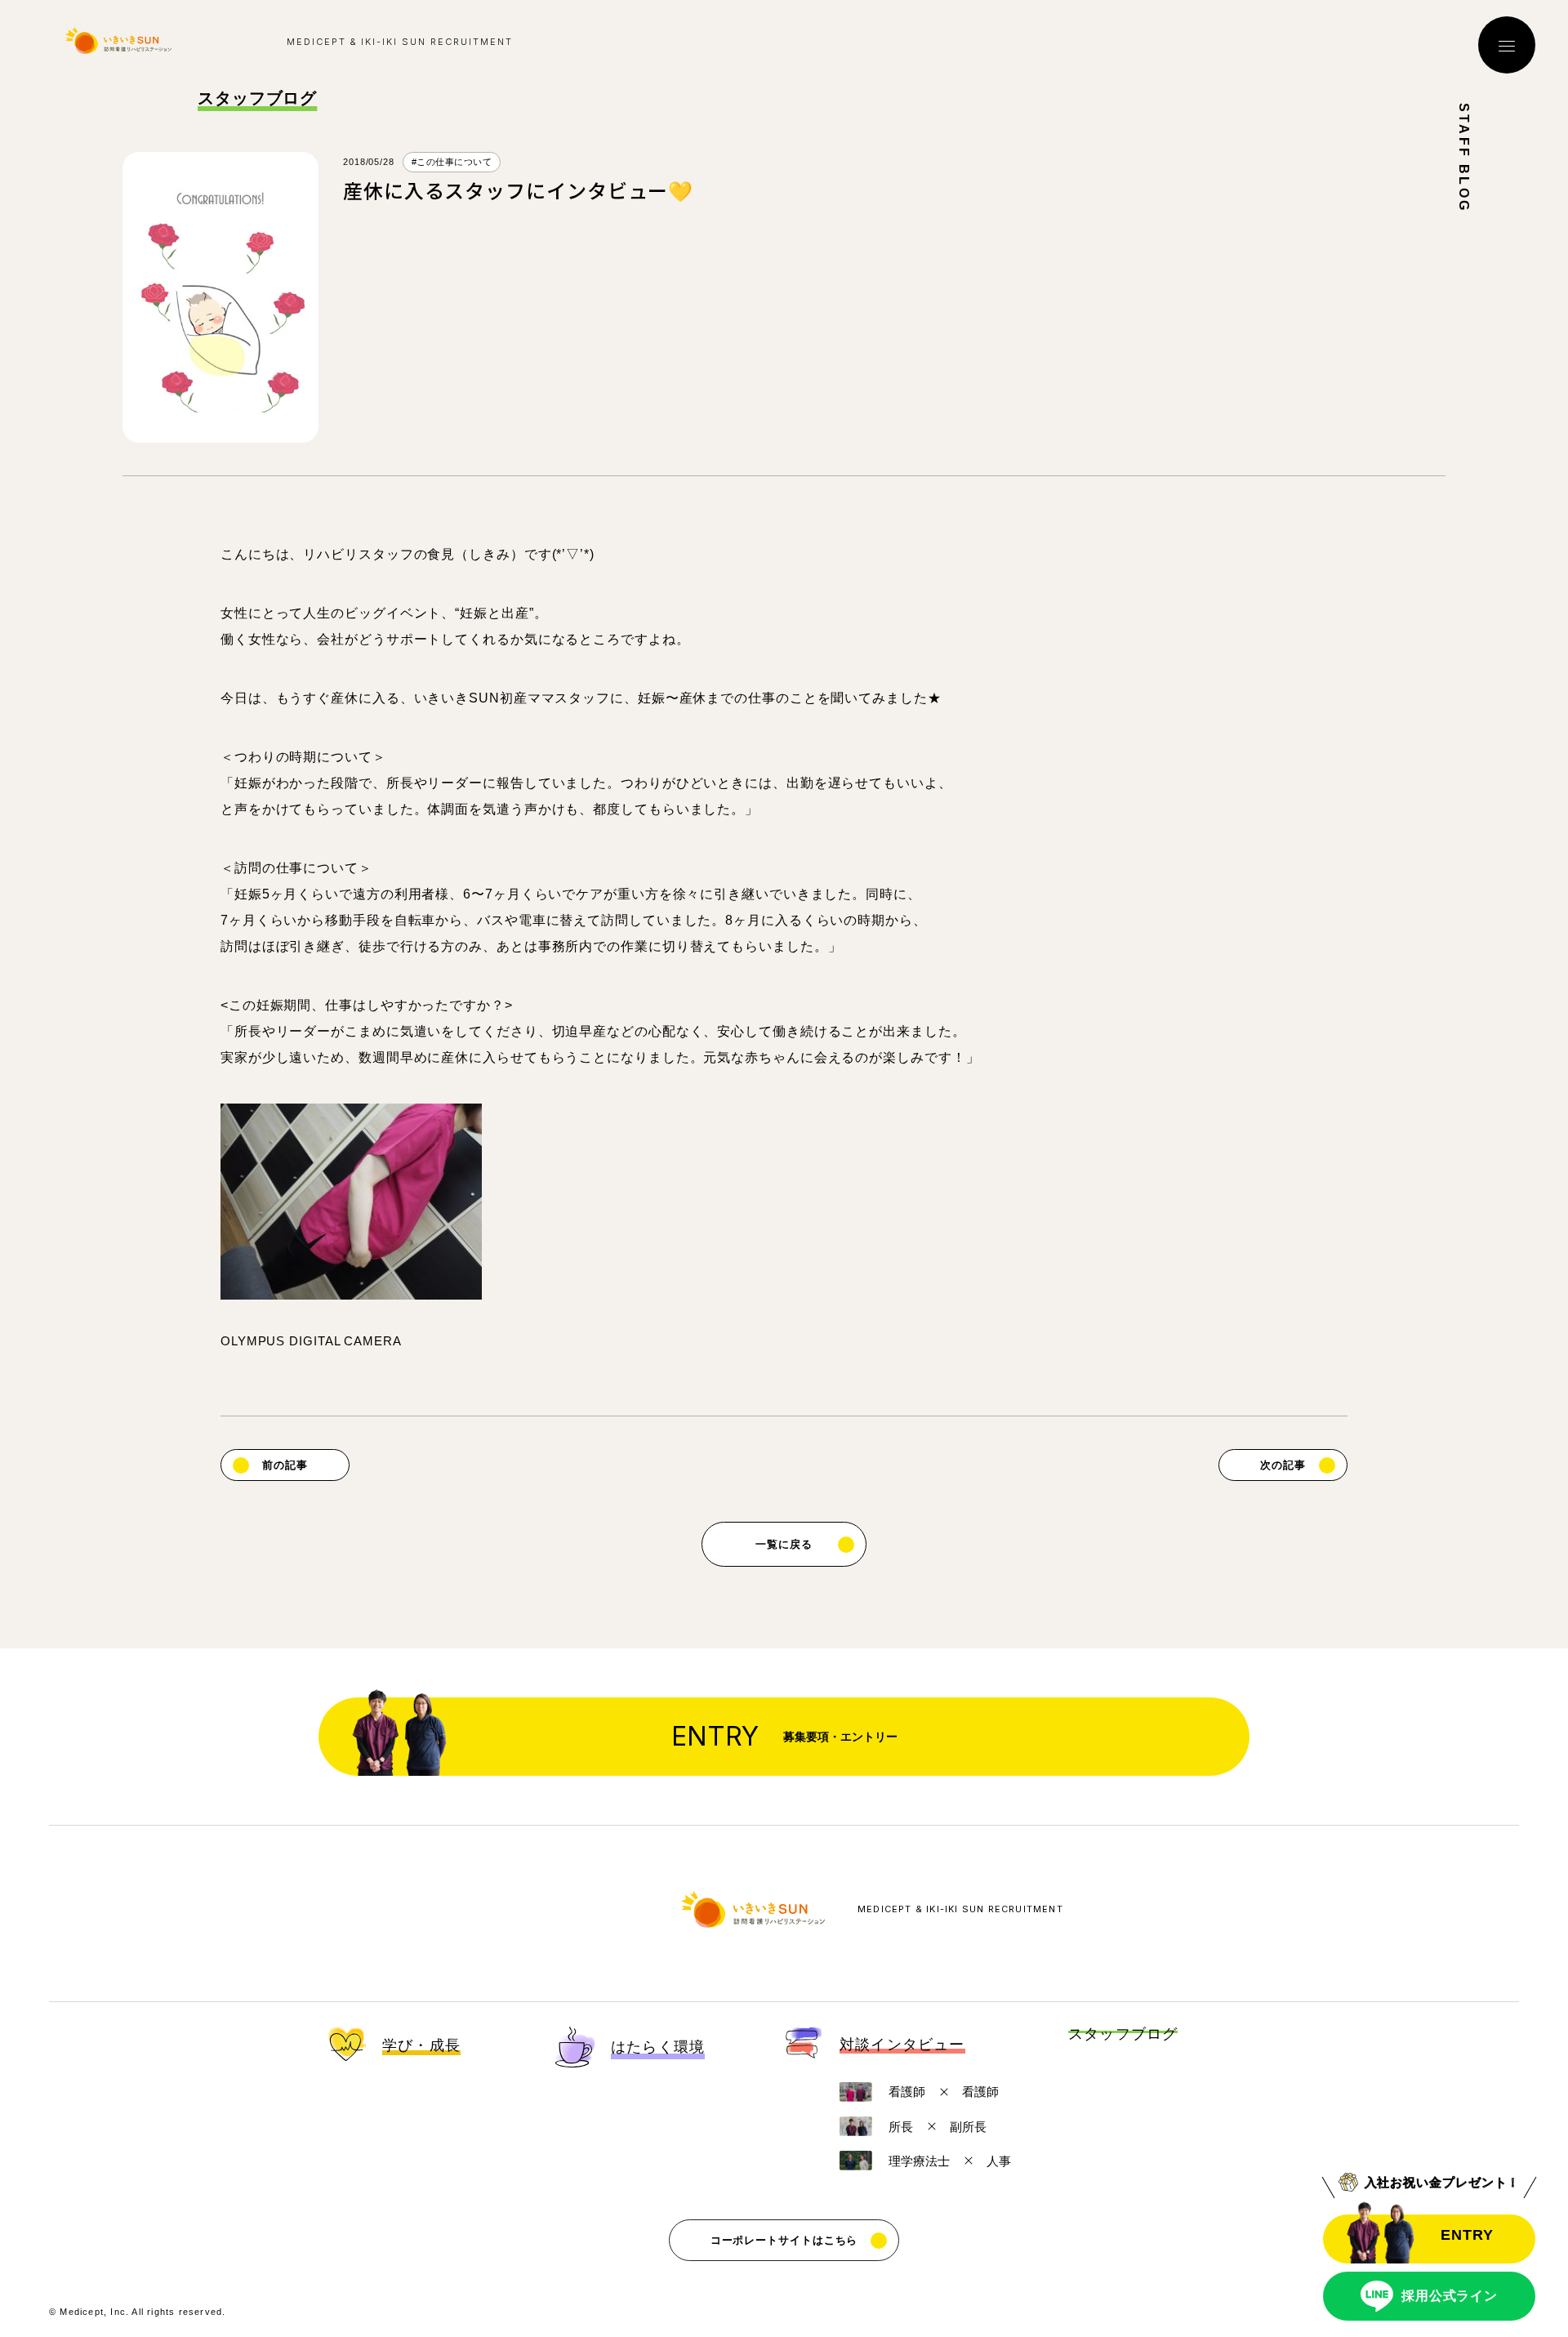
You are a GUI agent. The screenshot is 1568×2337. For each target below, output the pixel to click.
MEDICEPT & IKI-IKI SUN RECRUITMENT (960, 1909)
